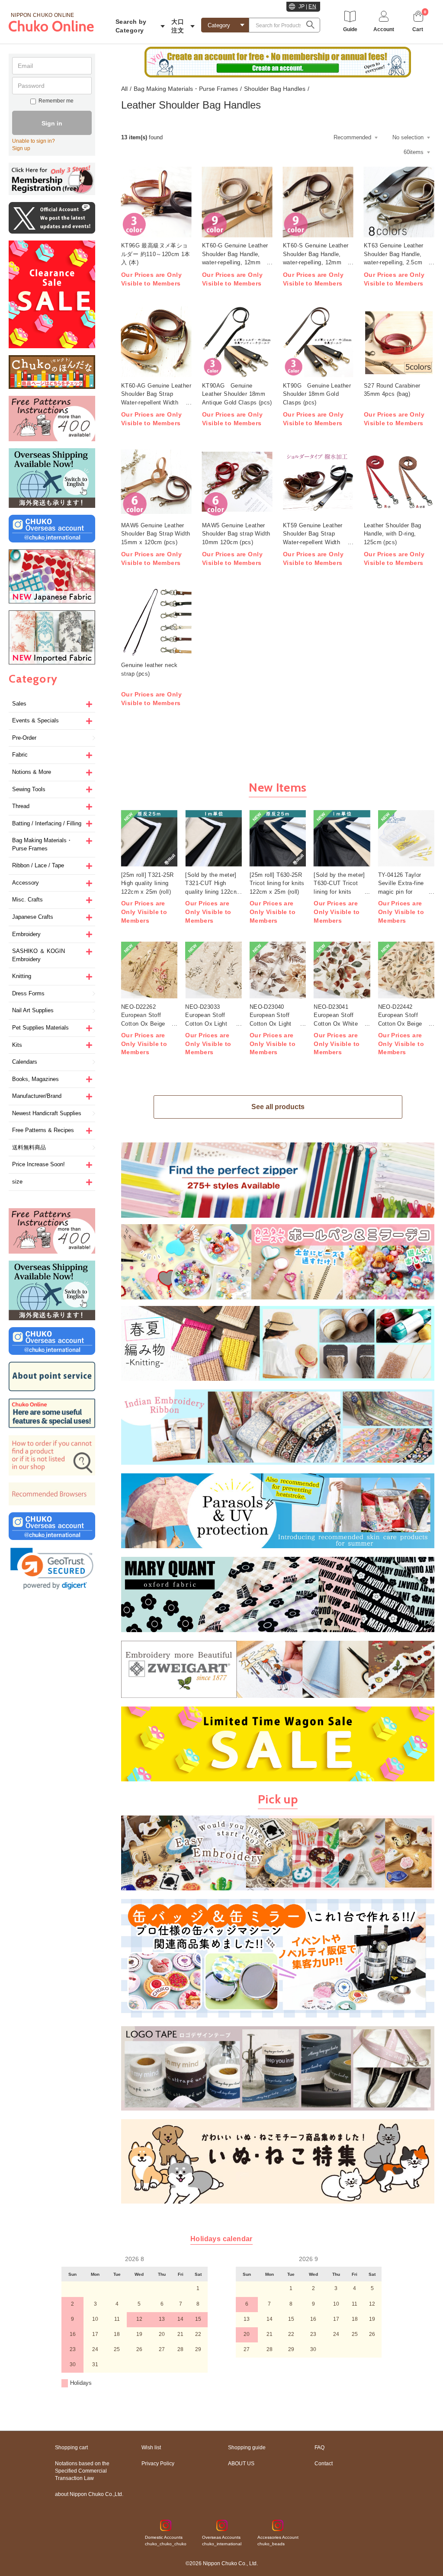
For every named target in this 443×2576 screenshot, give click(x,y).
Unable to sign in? (34, 141)
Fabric (20, 755)
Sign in (52, 123)
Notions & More (32, 772)
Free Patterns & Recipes (43, 1130)
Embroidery (26, 934)
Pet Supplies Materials (40, 1028)
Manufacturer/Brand (37, 1096)
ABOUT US (241, 2464)
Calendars (25, 1062)
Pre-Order (24, 738)
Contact (324, 2464)
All (124, 89)
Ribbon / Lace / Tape (38, 865)
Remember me (56, 101)
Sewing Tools (29, 789)
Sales (19, 704)
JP (302, 6)
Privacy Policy (158, 2464)
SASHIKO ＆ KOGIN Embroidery (39, 955)
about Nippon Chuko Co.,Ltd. (89, 2494)
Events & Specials (35, 720)
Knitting (22, 976)
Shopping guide (247, 2448)
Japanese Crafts (33, 917)
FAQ (319, 2448)
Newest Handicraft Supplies (47, 1113)
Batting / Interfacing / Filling (47, 823)
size (17, 1182)
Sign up (21, 148)
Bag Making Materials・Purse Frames (42, 844)
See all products (278, 1107)
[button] (52, 1569)
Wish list (151, 2448)
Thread (21, 806)
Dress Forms (28, 993)
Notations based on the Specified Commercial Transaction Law (82, 2471)
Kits (17, 1045)
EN (312, 6)
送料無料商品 (29, 1147)
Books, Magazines (35, 1079)
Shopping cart (71, 2448)
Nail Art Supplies (33, 1010)
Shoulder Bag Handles (275, 89)
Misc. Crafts (27, 900)
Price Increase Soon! (39, 1164)
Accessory (26, 883)
